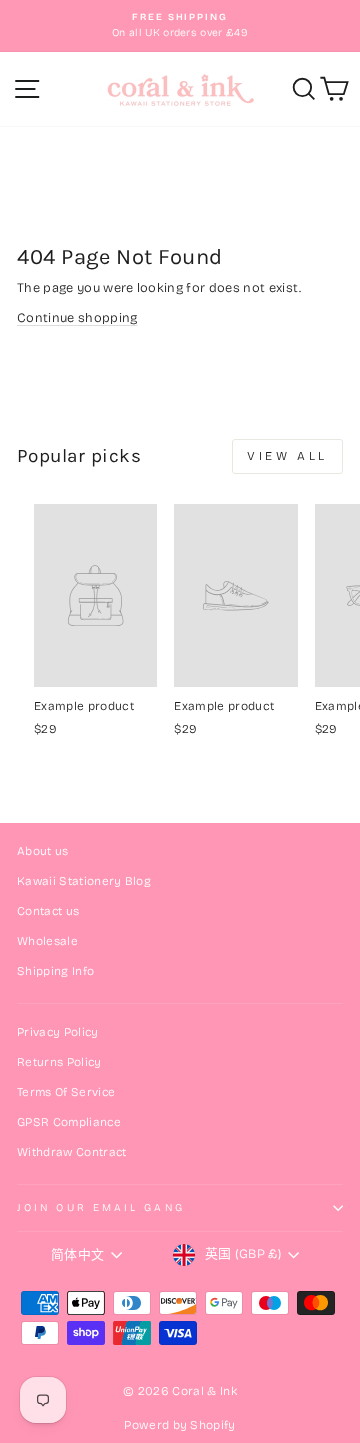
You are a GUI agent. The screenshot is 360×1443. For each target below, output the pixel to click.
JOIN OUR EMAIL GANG (101, 1207)
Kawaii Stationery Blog (84, 881)
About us (43, 851)
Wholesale (47, 941)
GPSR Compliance (69, 1122)
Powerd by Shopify (179, 1425)
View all (287, 456)
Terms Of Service (66, 1092)
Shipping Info (55, 971)
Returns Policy (59, 1062)
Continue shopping (77, 317)
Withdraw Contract (71, 1152)
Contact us (48, 911)
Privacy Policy (58, 1032)
